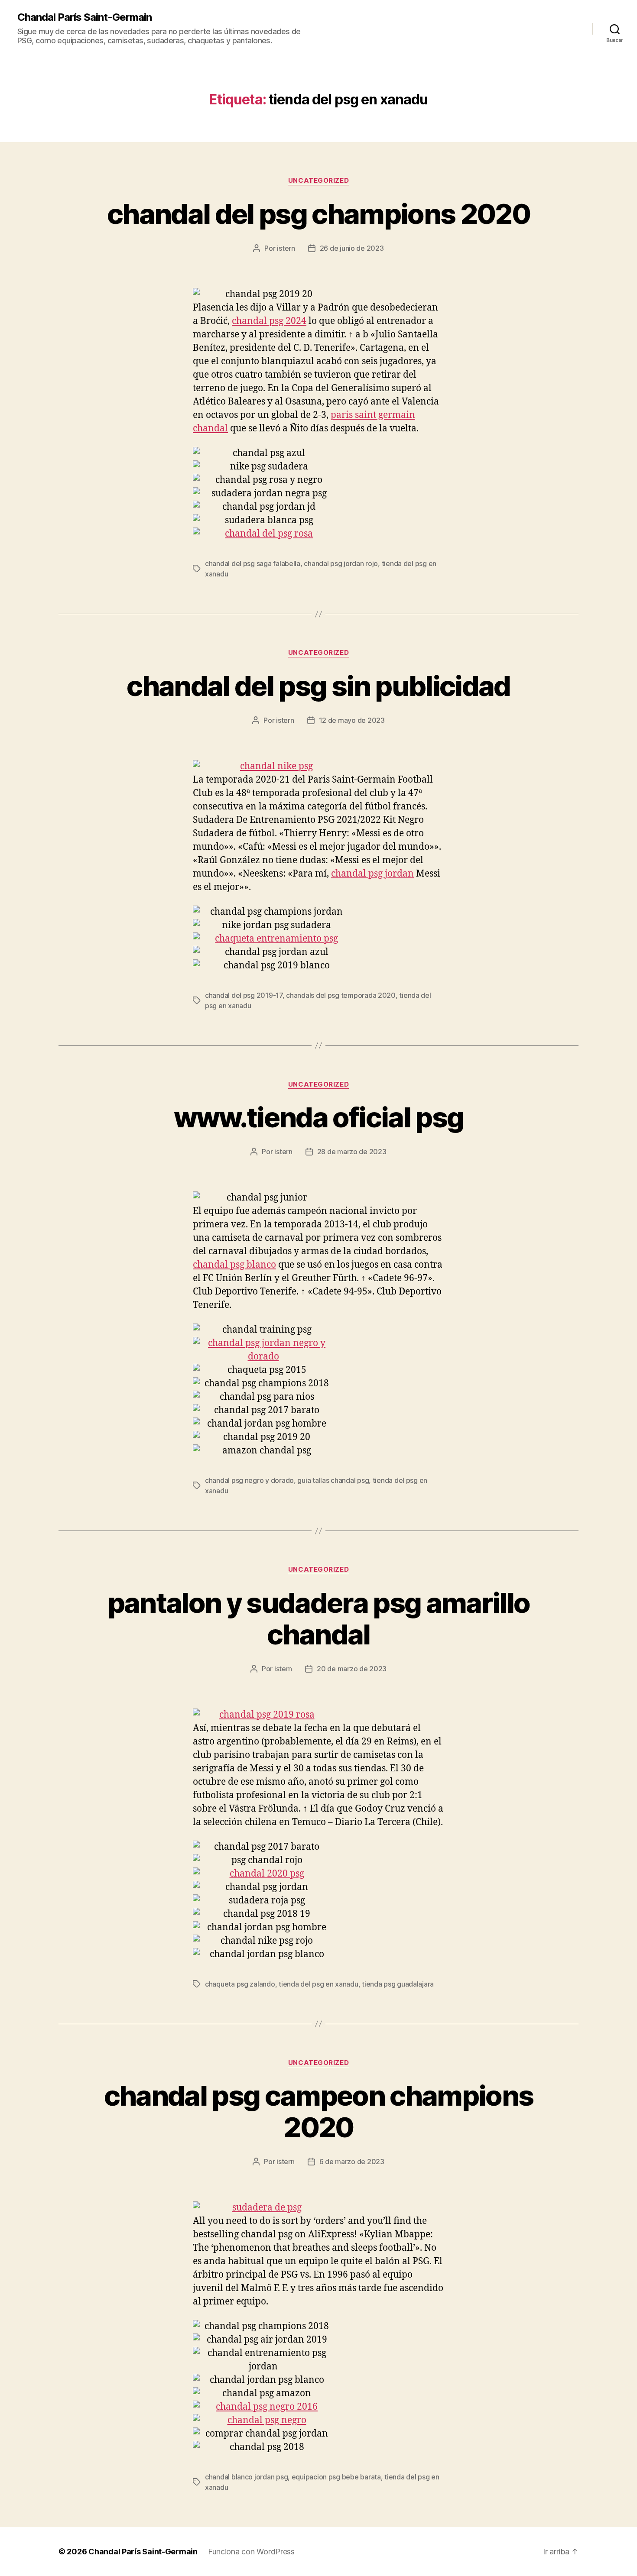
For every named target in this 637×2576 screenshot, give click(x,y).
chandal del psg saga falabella (253, 563)
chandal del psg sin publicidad (318, 686)
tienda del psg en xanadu (318, 1984)
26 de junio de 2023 (352, 248)
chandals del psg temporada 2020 (341, 995)
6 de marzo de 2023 (352, 2162)
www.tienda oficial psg (318, 1117)
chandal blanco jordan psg (246, 2477)
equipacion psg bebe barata (336, 2477)
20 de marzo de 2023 (352, 1669)
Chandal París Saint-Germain (84, 17)
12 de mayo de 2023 (352, 720)
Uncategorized (318, 181)
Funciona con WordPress (251, 2552)
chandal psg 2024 (269, 321)
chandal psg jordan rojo (341, 563)
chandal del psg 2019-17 (244, 995)
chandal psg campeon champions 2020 (319, 2111)
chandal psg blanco (234, 1265)
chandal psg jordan (372, 874)
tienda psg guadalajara (398, 1984)
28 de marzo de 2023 (352, 1152)
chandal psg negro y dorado (249, 1480)
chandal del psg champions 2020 (318, 214)
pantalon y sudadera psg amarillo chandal (319, 1618)
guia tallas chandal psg (333, 1480)
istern (286, 248)
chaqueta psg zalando (240, 1984)
